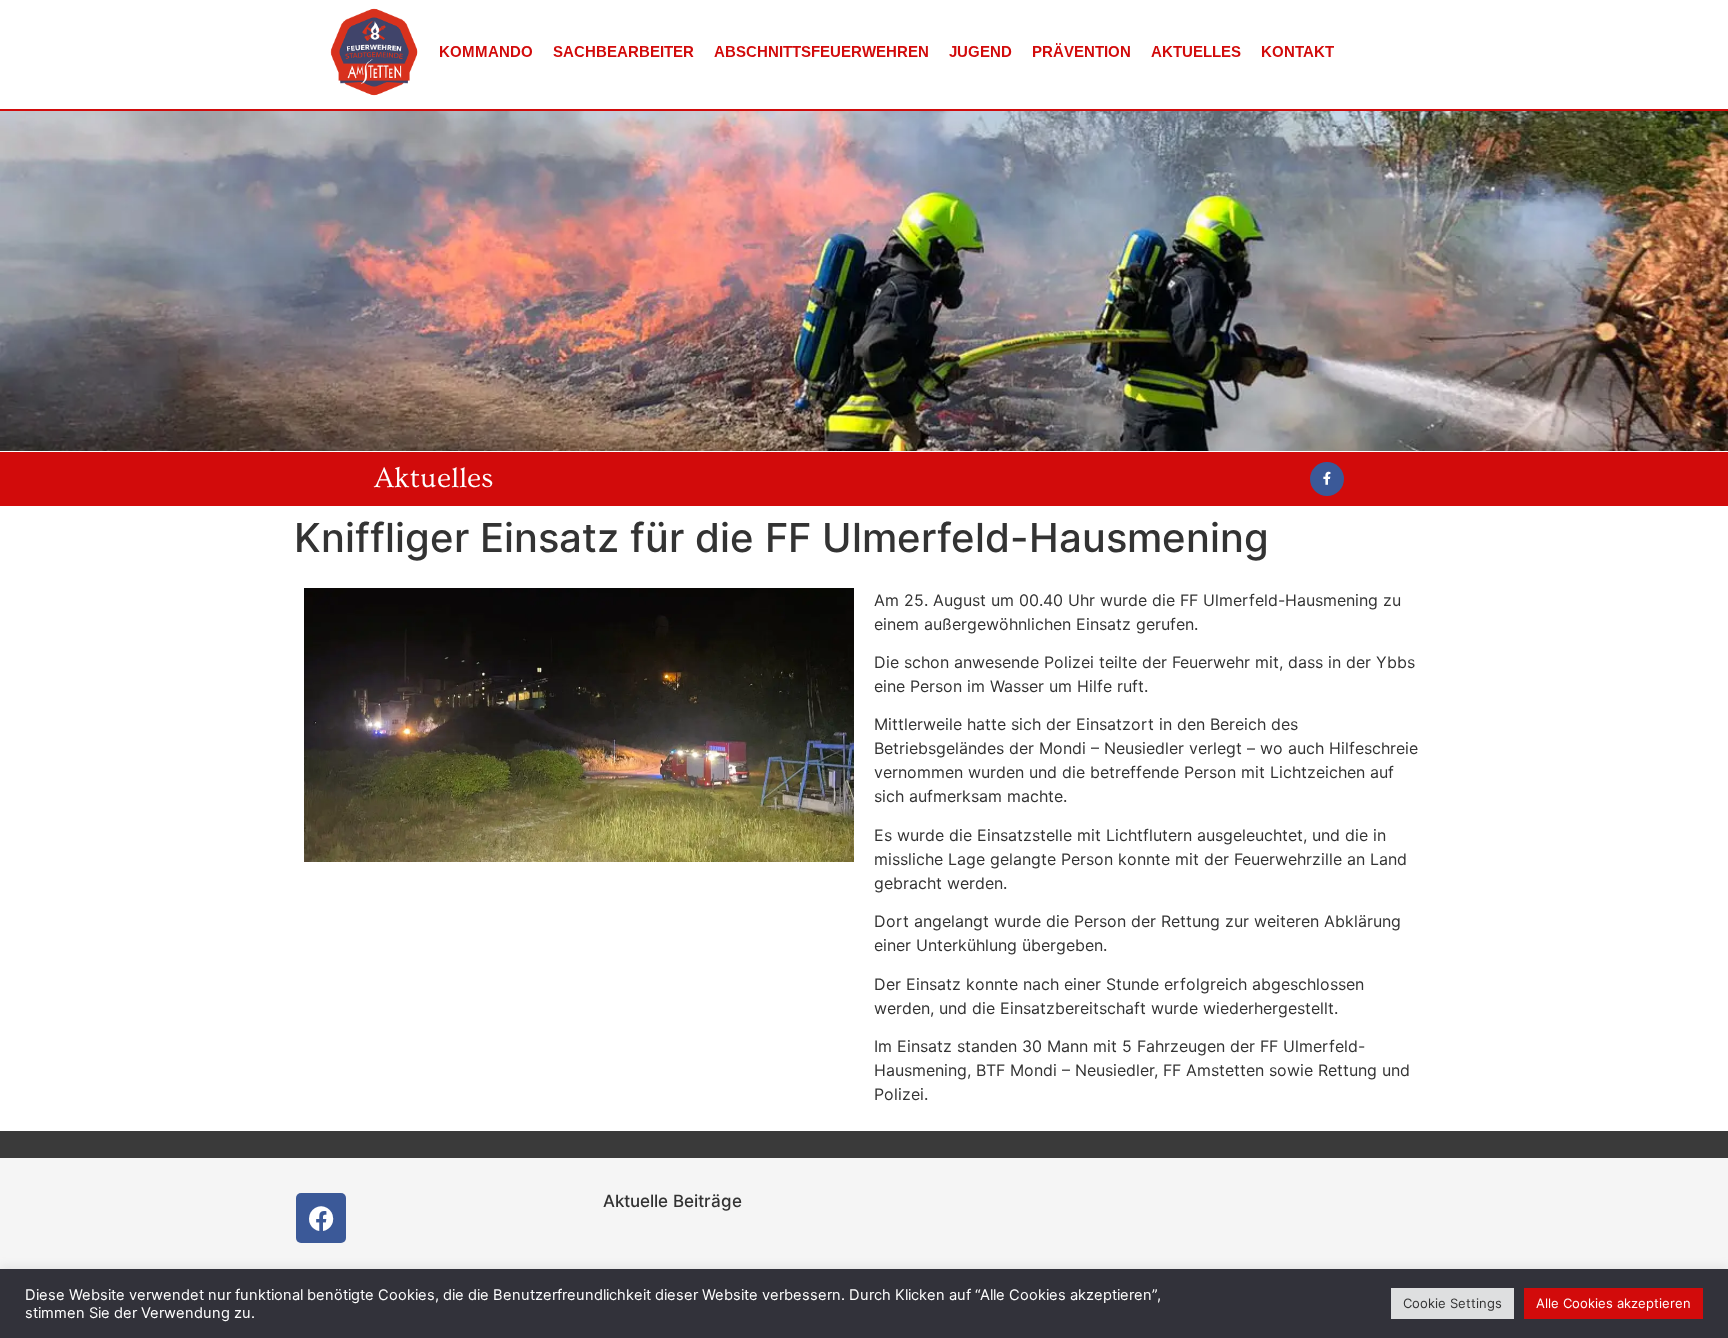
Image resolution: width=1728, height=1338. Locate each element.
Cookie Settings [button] (1452, 1303)
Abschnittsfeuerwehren (821, 51)
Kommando (486, 51)
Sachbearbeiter (623, 51)
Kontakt (1297, 51)
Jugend (980, 51)
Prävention (1081, 51)
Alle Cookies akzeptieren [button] (1613, 1303)
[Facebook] (321, 1218)
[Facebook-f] (1327, 479)
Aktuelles (1196, 51)
